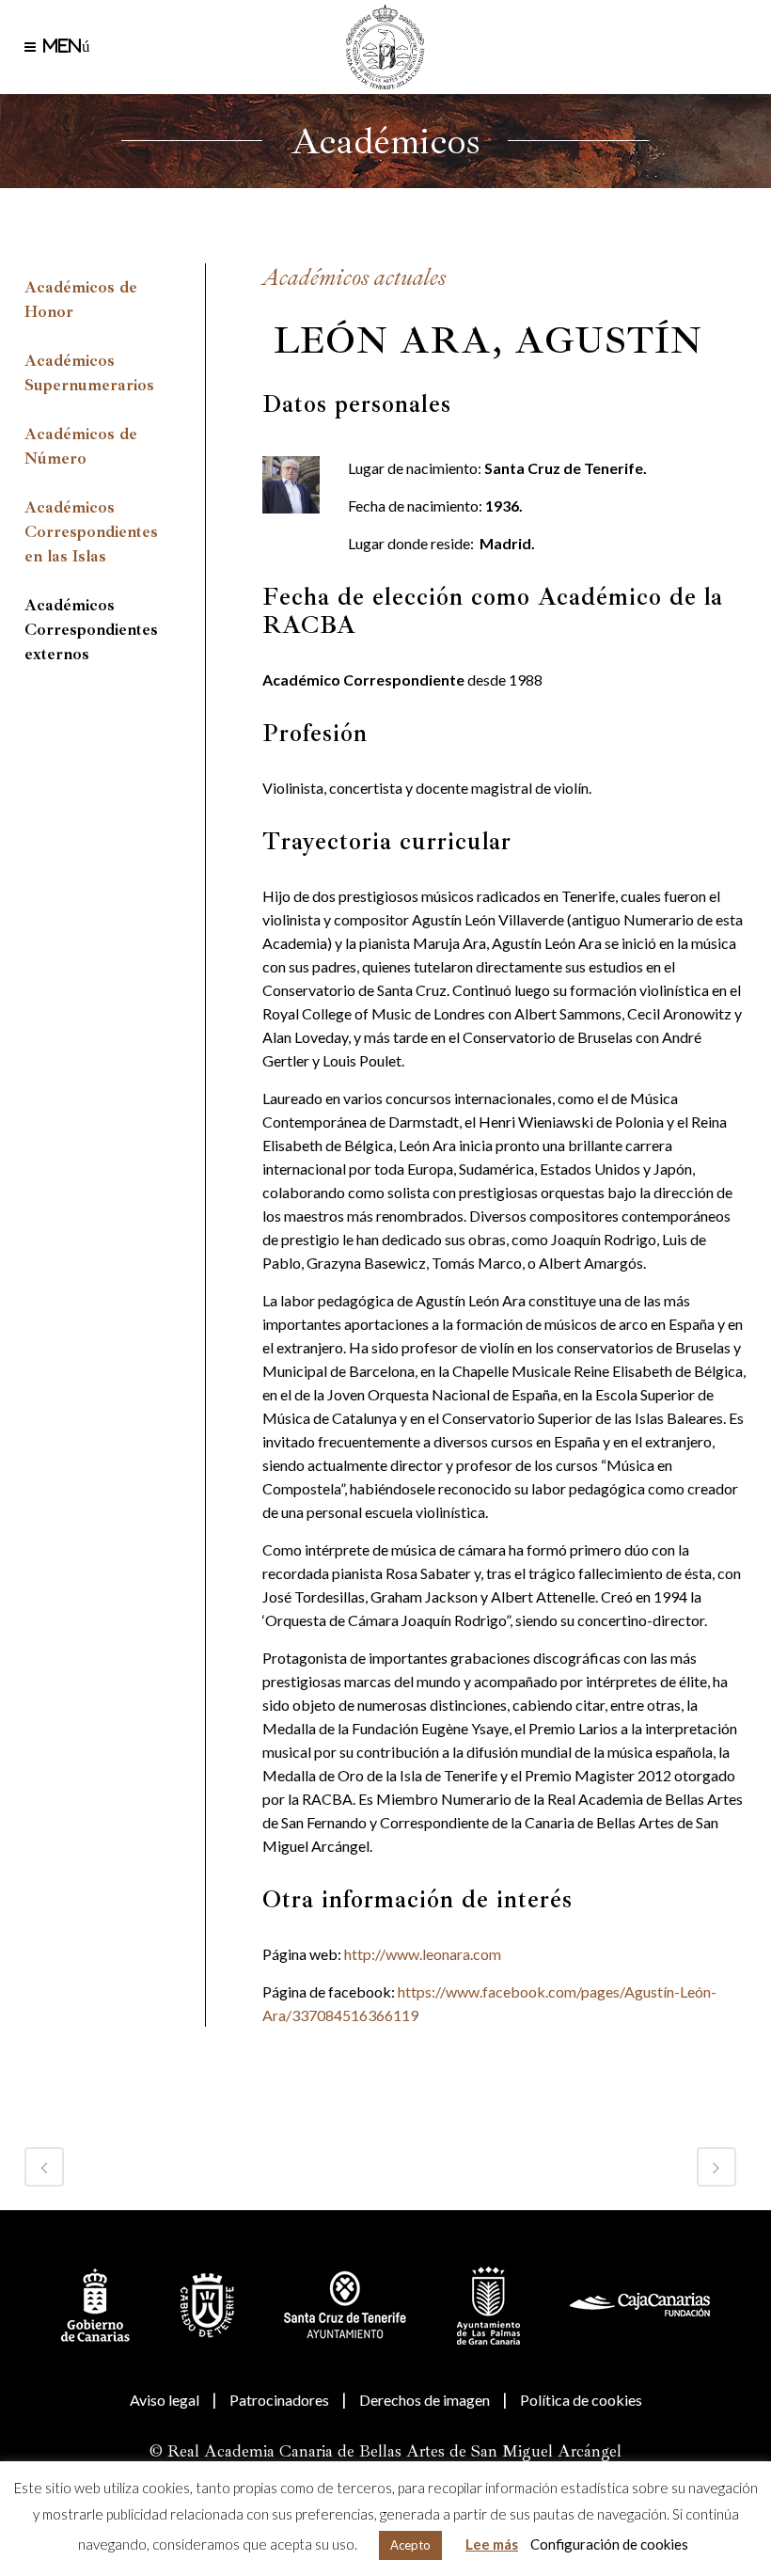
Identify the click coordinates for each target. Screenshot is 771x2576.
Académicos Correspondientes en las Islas (91, 532)
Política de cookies (581, 2400)
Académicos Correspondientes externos (91, 630)
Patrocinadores (279, 2400)
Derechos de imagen (425, 2400)
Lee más (492, 2544)
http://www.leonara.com (423, 1954)
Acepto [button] (410, 2545)
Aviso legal (165, 2400)
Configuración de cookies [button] (609, 2544)
